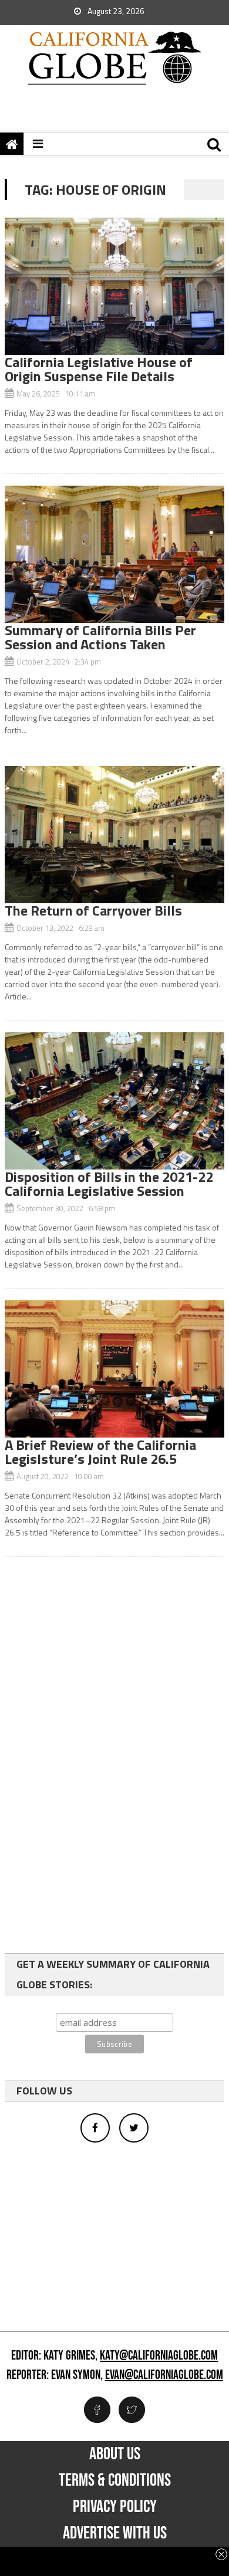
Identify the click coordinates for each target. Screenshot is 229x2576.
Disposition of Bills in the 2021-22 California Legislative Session (109, 1184)
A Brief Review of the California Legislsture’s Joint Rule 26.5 (100, 1452)
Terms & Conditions (115, 2480)
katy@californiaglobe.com (159, 2356)
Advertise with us (115, 2533)
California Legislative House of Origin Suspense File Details (99, 369)
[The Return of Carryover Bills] (114, 835)
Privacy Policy (115, 2507)
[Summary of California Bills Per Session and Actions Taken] (114, 554)
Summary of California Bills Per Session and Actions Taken (100, 637)
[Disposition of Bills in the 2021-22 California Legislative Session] (114, 1101)
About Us (115, 2454)
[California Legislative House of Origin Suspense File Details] (114, 286)
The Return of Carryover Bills (93, 910)
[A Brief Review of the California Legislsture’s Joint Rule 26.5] (114, 1369)
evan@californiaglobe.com (164, 2375)
